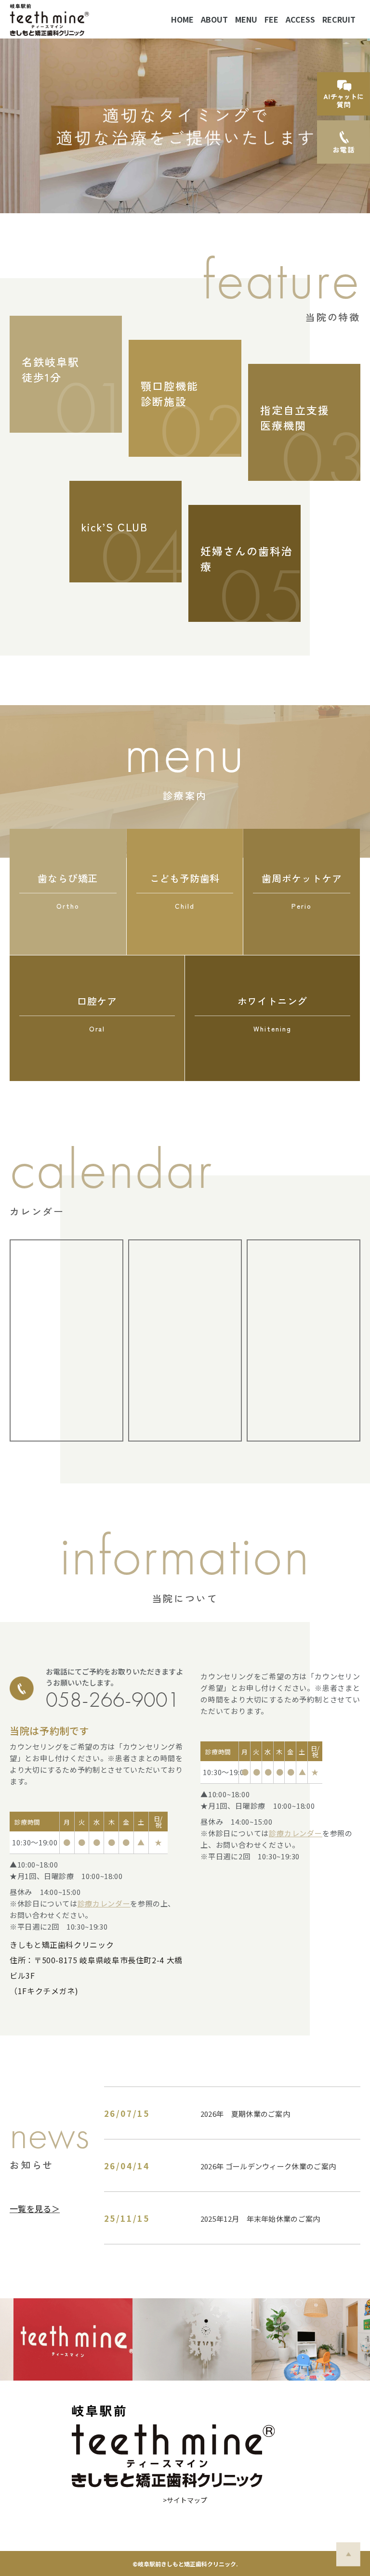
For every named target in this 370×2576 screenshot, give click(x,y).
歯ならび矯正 (68, 891)
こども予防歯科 (185, 891)
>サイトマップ (185, 2500)
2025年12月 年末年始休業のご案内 (260, 2219)
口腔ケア (97, 1014)
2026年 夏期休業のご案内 (245, 2114)
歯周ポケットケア (302, 891)
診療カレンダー (104, 1903)
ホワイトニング (273, 1014)
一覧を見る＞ (35, 2209)
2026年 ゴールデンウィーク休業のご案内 (268, 2166)
